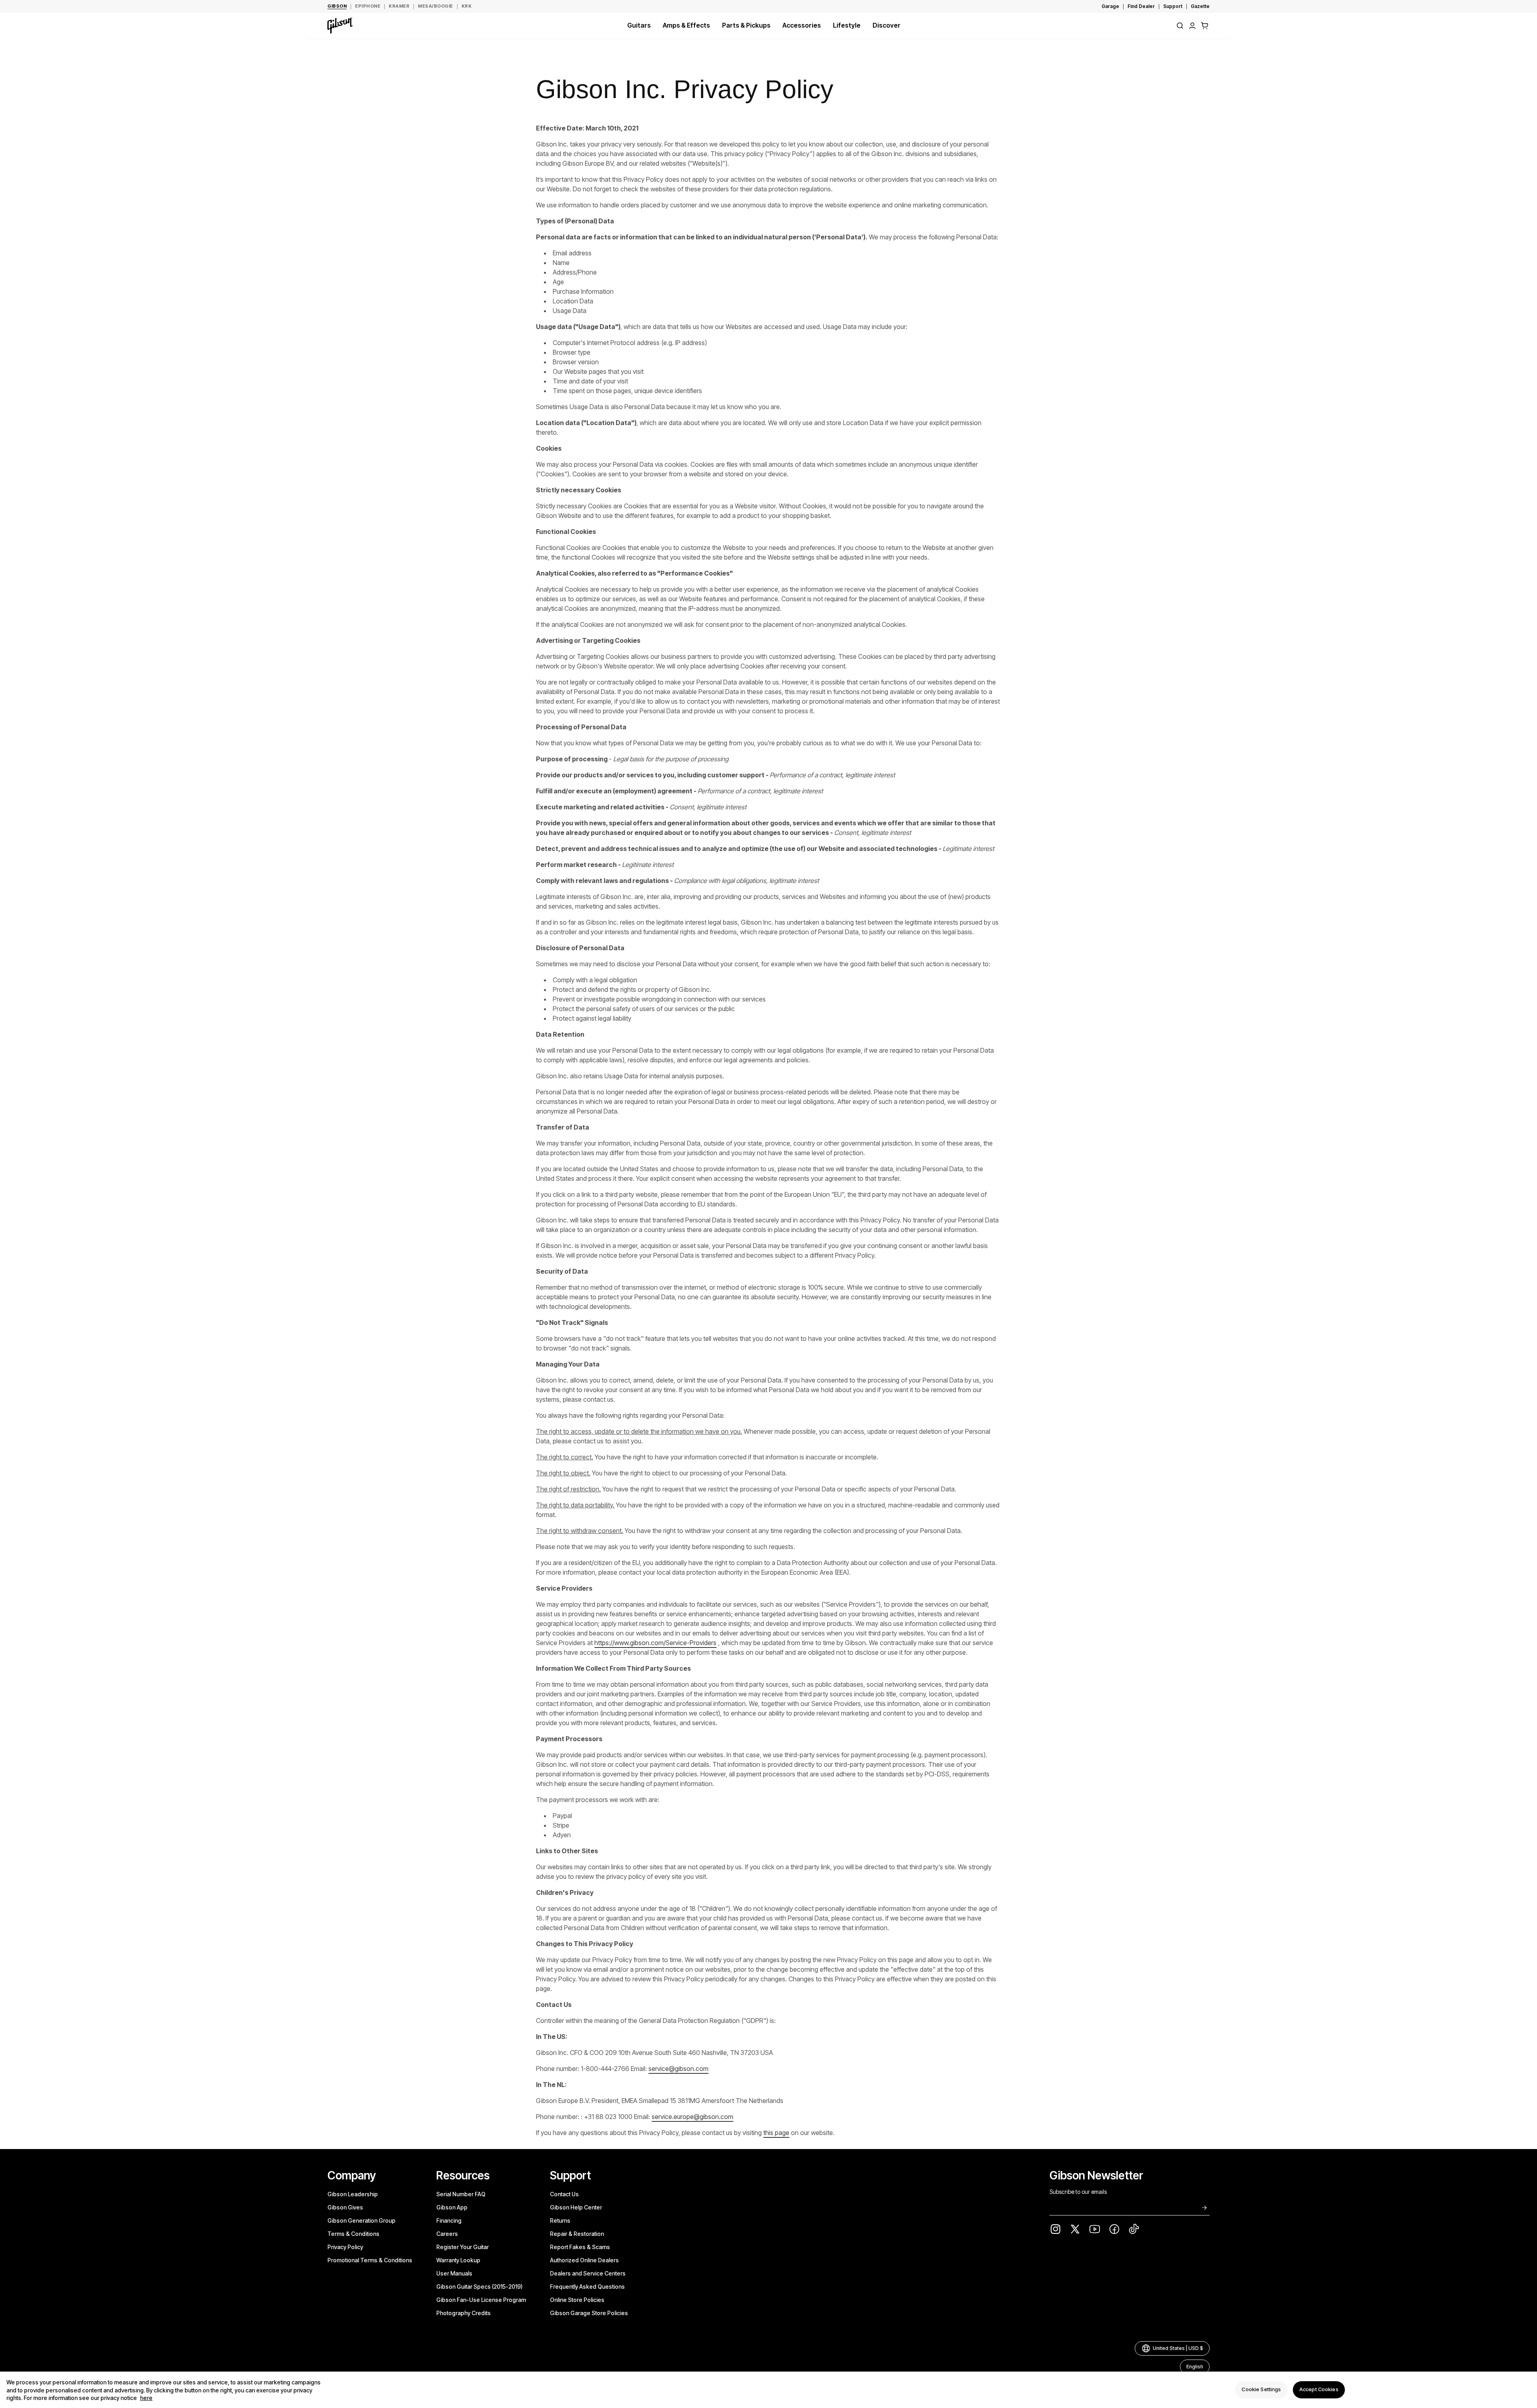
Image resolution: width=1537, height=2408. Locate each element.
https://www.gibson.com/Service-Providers (655, 1643)
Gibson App (452, 2207)
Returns (560, 2220)
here (146, 2398)
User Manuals (454, 2273)
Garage (1110, 6)
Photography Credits (464, 2313)
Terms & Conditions (353, 2234)
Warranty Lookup (458, 2260)
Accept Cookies (1319, 2390)
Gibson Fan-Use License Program (481, 2300)
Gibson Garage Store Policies (589, 2313)
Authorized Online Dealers (584, 2260)
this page (776, 2133)
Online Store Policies (577, 2300)
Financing (449, 2220)
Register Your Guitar (463, 2247)
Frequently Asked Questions (587, 2287)
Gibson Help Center (576, 2207)
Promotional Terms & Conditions (370, 2260)
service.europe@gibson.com (692, 2117)
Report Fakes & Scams (580, 2247)
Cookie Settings (1261, 2390)
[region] (768, 2390)
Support (1173, 6)
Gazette (1200, 6)
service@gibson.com (678, 2069)
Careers (447, 2234)
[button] (1205, 26)
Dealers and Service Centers (588, 2273)
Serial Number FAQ (461, 2194)
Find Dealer (1141, 6)
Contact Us (564, 2194)
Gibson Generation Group (361, 2220)
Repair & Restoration (577, 2234)
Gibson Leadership (353, 2194)
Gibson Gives (345, 2207)
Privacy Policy (345, 2247)
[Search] (1180, 26)
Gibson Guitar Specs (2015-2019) (480, 2287)
